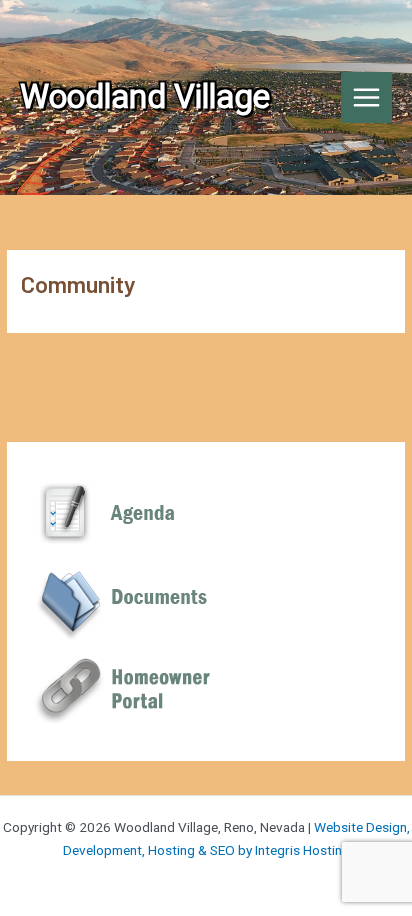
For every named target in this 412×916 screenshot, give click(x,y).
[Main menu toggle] (367, 98)
